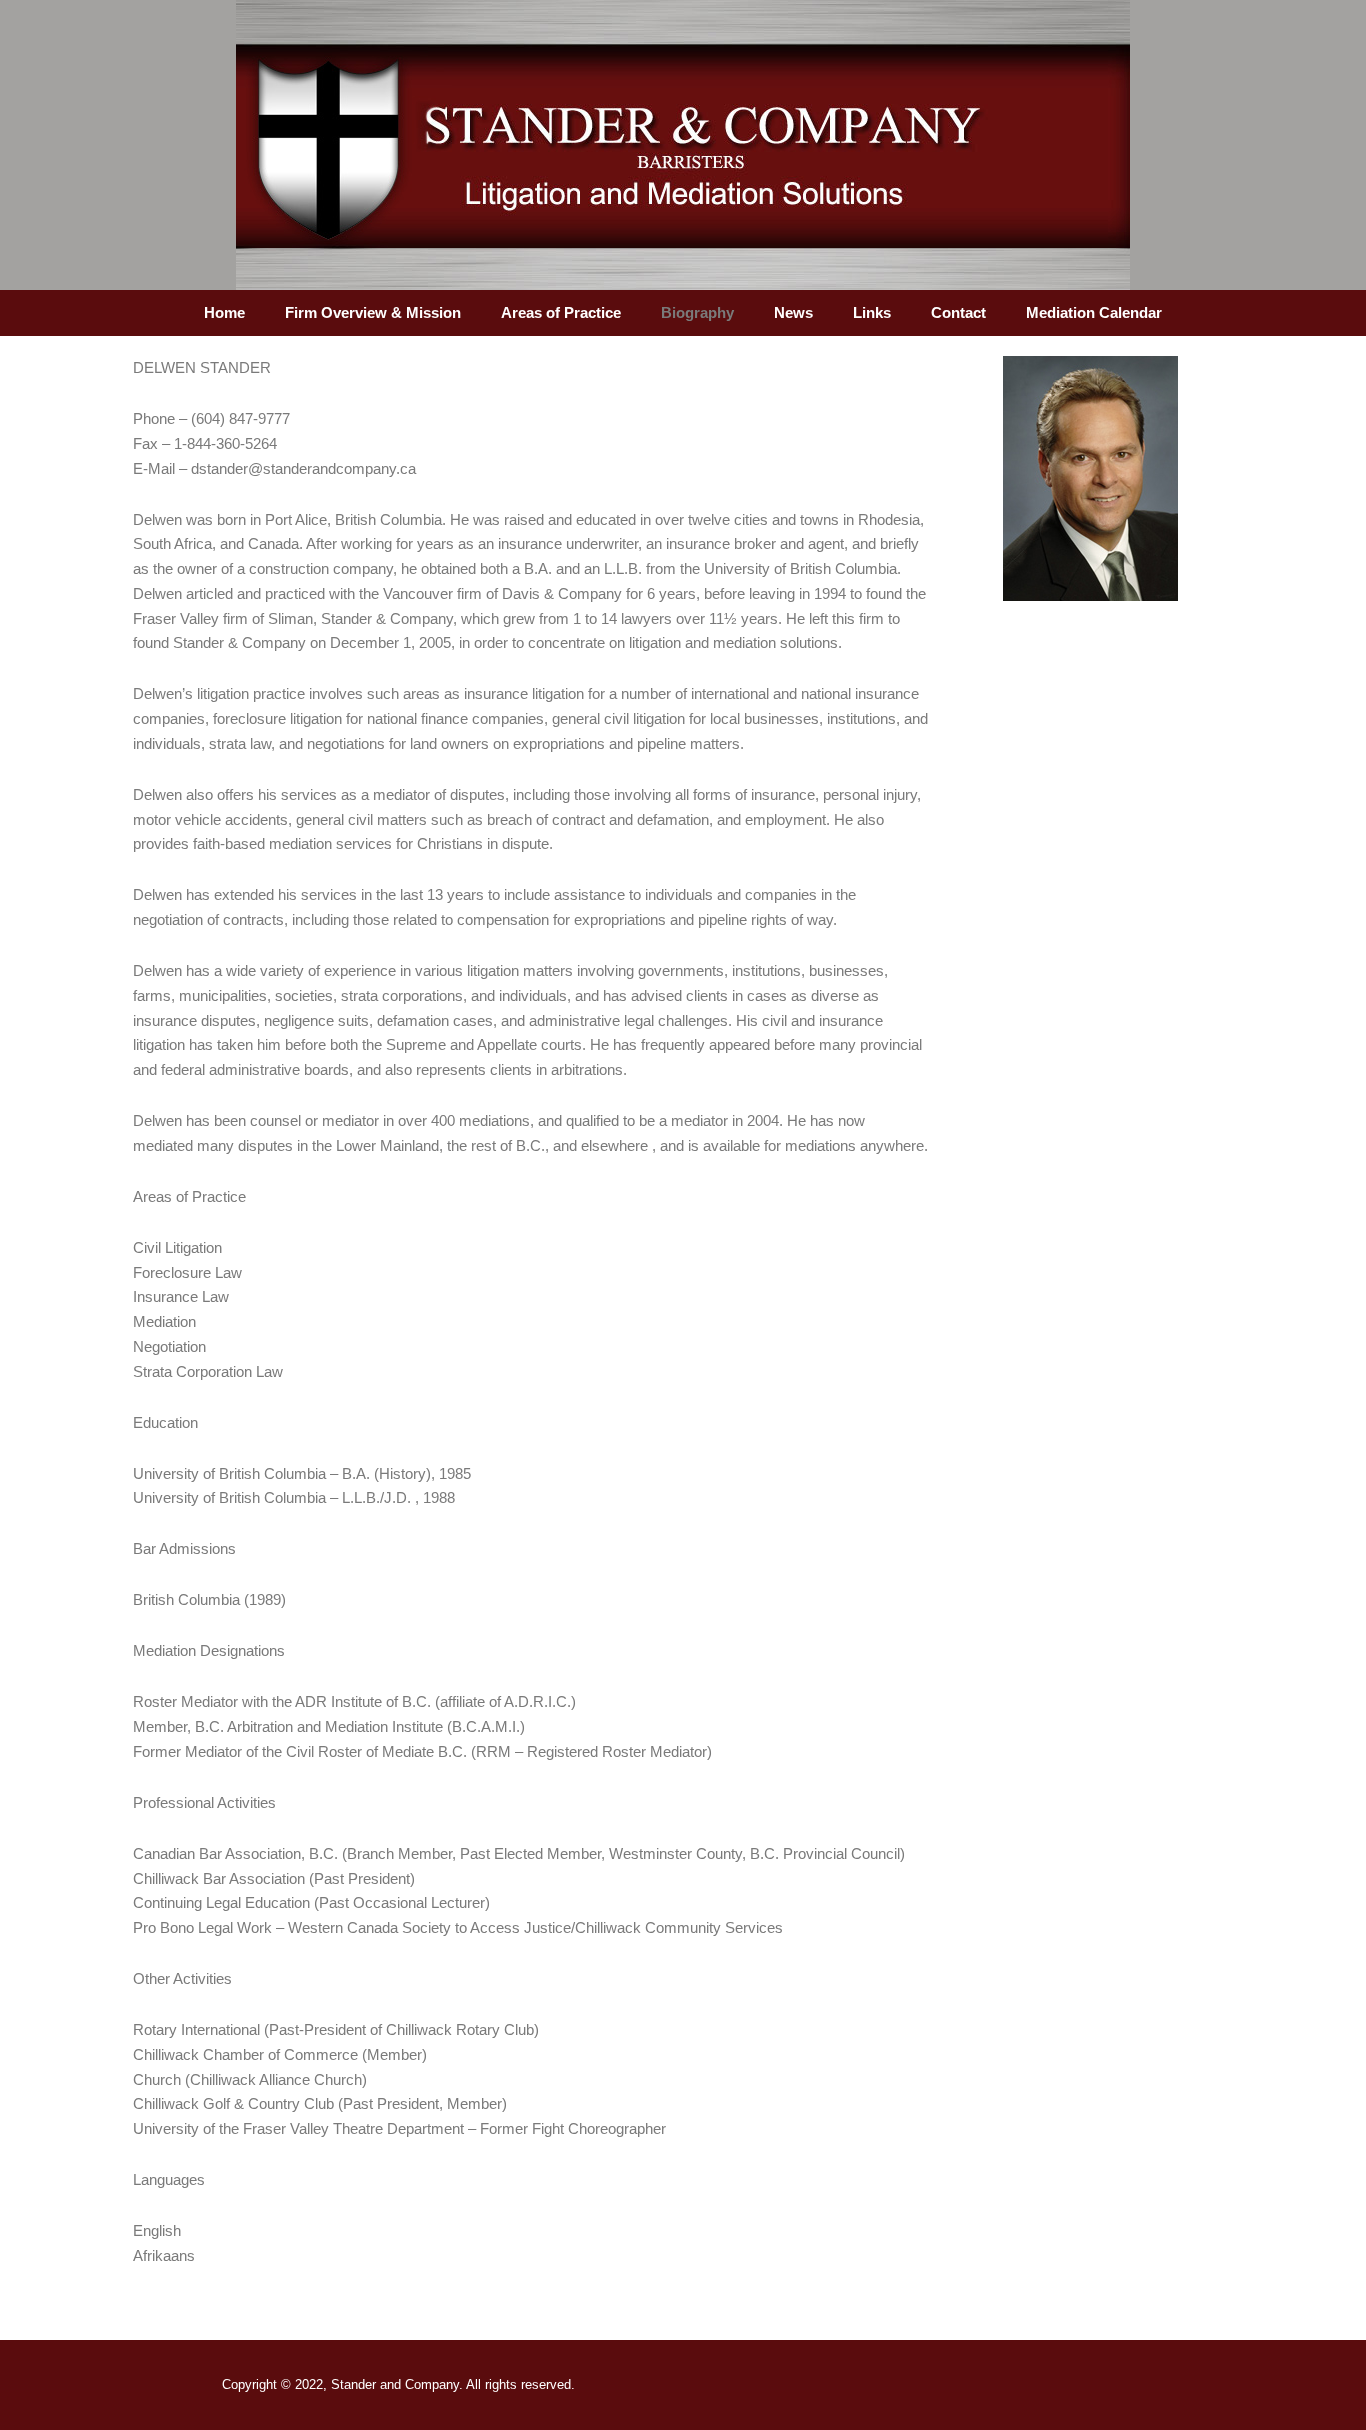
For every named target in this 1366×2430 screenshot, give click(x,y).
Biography (697, 312)
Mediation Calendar (1094, 312)
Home (224, 312)
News (793, 312)
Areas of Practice (561, 312)
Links (872, 312)
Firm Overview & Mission (373, 312)
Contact (958, 312)
